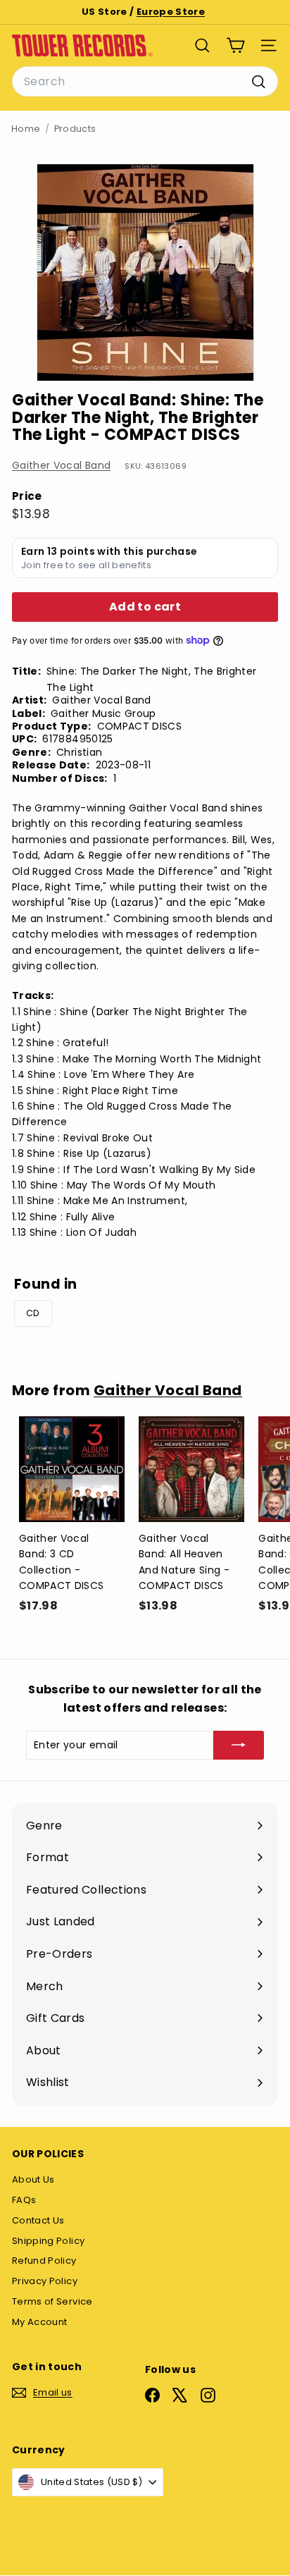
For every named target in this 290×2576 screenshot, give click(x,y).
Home (26, 129)
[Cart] (235, 45)
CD (33, 1313)
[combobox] (145, 82)
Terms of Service (52, 2301)
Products (75, 129)
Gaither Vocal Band (61, 465)
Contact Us (38, 2220)
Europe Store (171, 12)
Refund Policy (44, 2261)
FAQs (24, 2200)
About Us (33, 2179)
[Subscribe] (239, 1745)
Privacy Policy (45, 2281)
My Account (40, 2322)
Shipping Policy (48, 2241)
